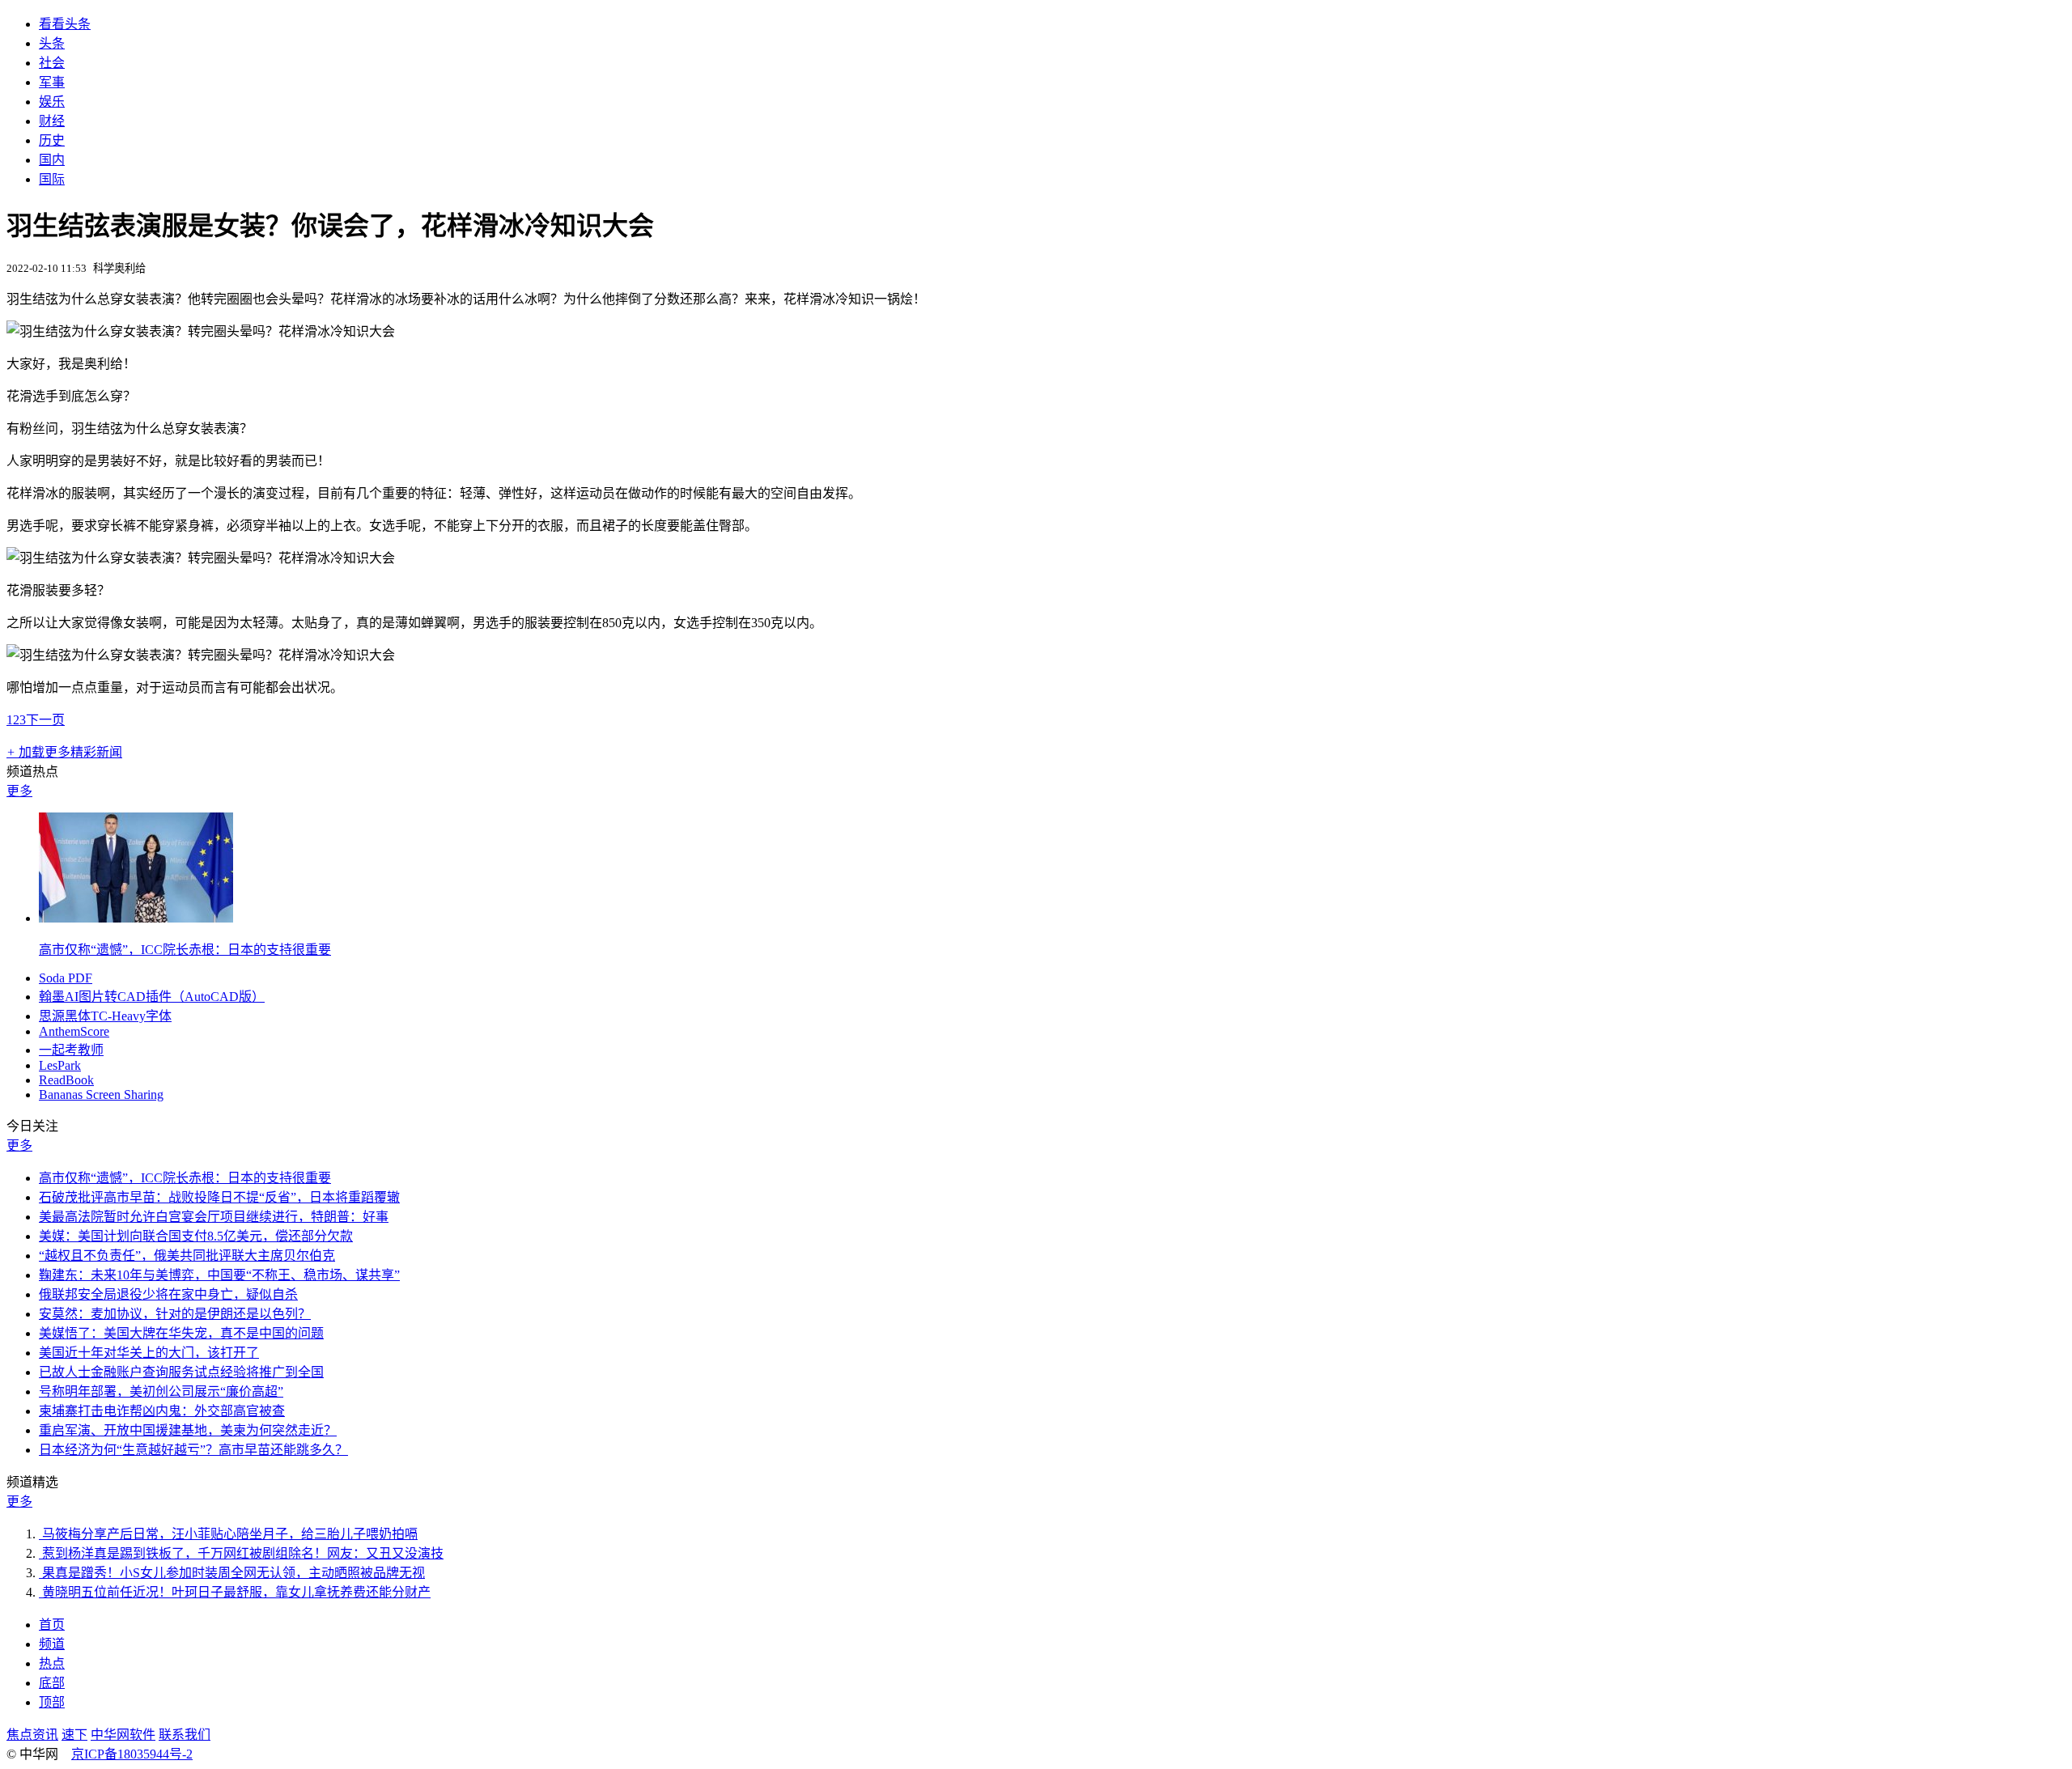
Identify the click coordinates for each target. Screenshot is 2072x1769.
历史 (52, 140)
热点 (52, 1663)
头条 (52, 43)
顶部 (52, 1702)
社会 (52, 63)
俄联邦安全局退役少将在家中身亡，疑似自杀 (168, 1294)
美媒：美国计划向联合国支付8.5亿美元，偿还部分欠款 (196, 1236)
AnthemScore (74, 1031)
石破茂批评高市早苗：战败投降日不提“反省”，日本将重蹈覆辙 (219, 1197)
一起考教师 (71, 1050)
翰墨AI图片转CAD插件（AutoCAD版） (152, 997)
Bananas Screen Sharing (101, 1094)
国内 (52, 160)
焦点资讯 (32, 1735)
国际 (52, 179)
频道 (52, 1644)
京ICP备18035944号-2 (132, 1754)
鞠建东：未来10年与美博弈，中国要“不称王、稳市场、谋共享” (219, 1275)
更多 (19, 791)
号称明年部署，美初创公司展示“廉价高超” (161, 1391)
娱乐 (52, 102)
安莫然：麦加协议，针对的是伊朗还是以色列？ (175, 1314)
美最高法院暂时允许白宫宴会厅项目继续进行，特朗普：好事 (214, 1217)
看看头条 (65, 24)
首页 (52, 1625)
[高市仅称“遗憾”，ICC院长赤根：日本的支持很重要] (136, 918)
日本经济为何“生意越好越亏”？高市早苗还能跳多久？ (193, 1450)
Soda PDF (66, 978)
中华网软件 (123, 1735)
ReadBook (66, 1080)
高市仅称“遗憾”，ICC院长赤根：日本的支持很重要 (185, 950)
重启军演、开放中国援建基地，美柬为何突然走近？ (188, 1430)
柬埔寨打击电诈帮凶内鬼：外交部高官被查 (162, 1411)
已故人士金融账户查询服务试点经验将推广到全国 (181, 1372)
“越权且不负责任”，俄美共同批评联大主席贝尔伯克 (187, 1256)
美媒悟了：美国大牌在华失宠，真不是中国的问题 (181, 1333)
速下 (74, 1735)
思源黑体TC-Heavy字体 (105, 1016)
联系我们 (185, 1735)
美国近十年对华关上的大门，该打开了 (149, 1353)
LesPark (60, 1065)
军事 (52, 82)
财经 (52, 121)
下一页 (45, 720)
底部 (52, 1683)
